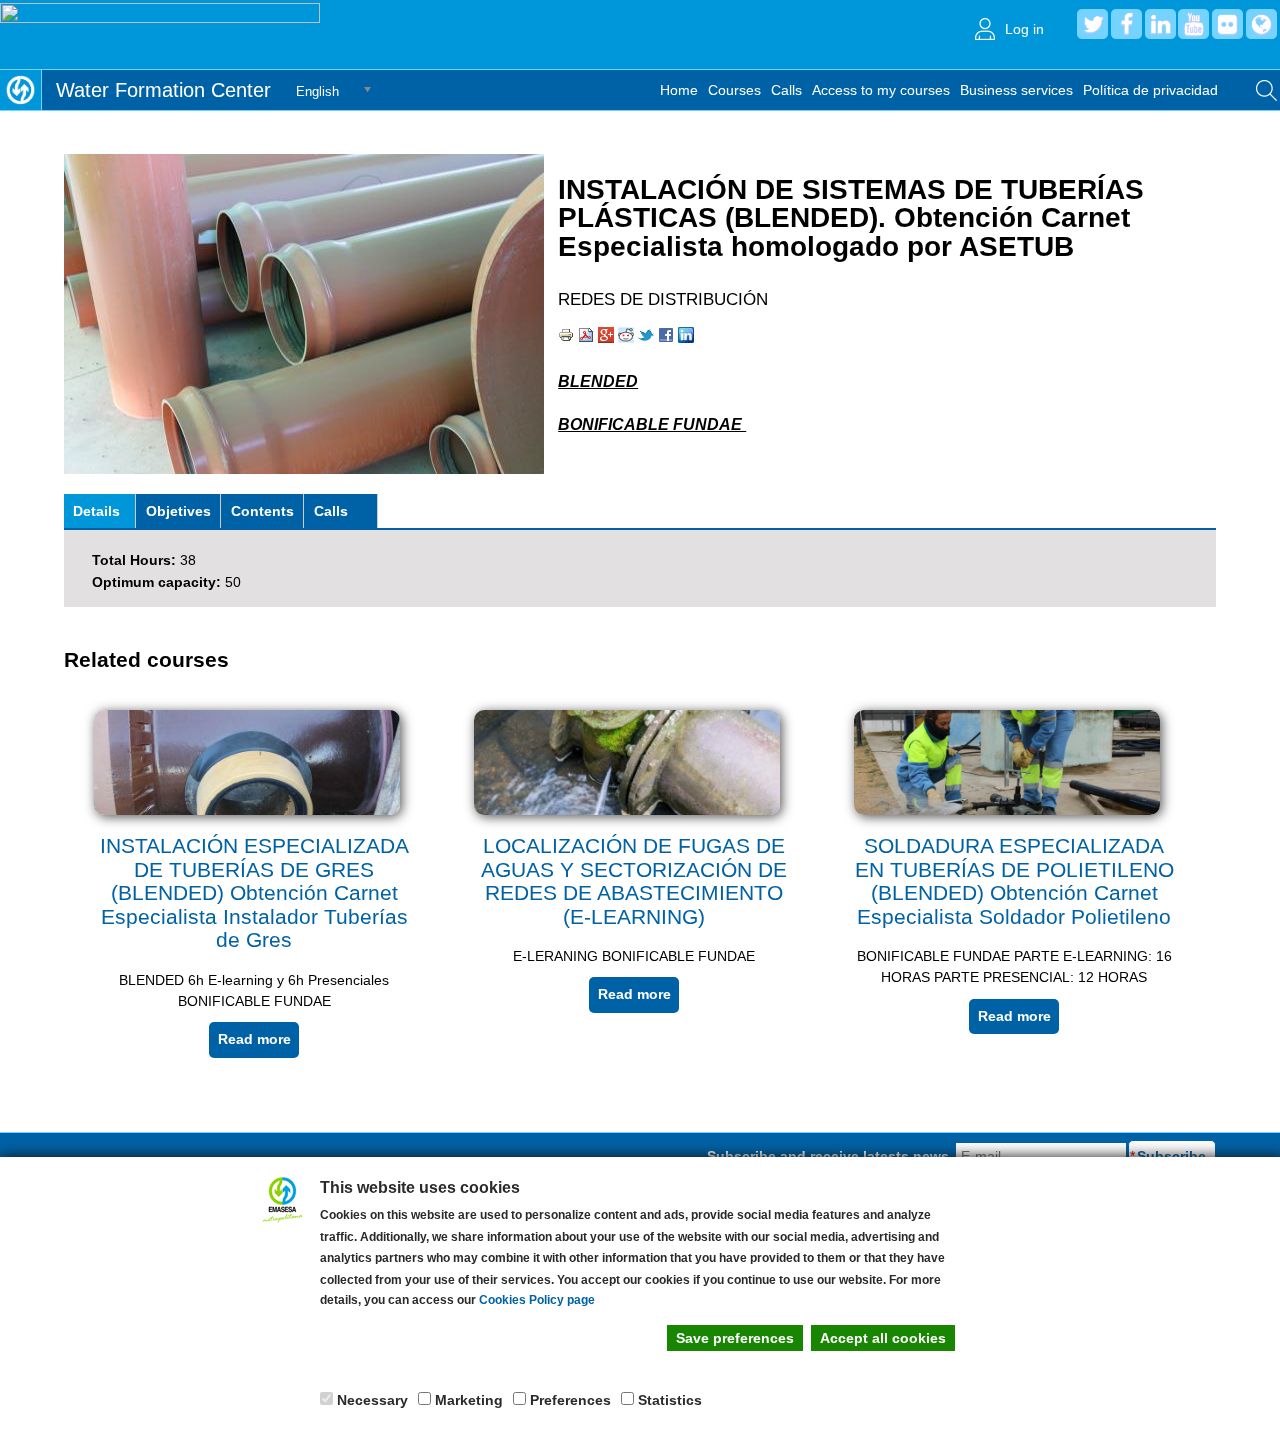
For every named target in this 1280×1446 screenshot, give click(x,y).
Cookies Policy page (537, 1301)
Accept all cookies (883, 1338)
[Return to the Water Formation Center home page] (20, 90)
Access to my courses (881, 90)
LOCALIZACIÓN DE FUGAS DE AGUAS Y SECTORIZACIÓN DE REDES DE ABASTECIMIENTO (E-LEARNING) (634, 881)
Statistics (670, 1400)
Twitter (1092, 24)
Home (679, 90)
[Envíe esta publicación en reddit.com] (626, 338)
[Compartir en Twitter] (646, 338)
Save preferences (735, 1338)
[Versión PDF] (586, 338)
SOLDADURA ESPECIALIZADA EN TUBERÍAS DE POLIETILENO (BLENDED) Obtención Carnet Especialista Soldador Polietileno (1014, 881)
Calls (786, 90)
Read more (254, 1039)
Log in (1024, 29)
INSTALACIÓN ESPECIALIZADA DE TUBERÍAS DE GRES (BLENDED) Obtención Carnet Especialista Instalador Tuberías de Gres (254, 893)
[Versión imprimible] (566, 338)
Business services (1016, 90)
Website (1261, 24)
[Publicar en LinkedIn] (686, 338)
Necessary (372, 1400)
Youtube (1193, 24)
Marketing (469, 1400)
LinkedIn (1160, 24)
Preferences (570, 1400)
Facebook (1126, 24)
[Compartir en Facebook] (666, 338)
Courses (734, 90)
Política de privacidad (1150, 90)
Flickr (1227, 24)
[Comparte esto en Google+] (606, 338)
